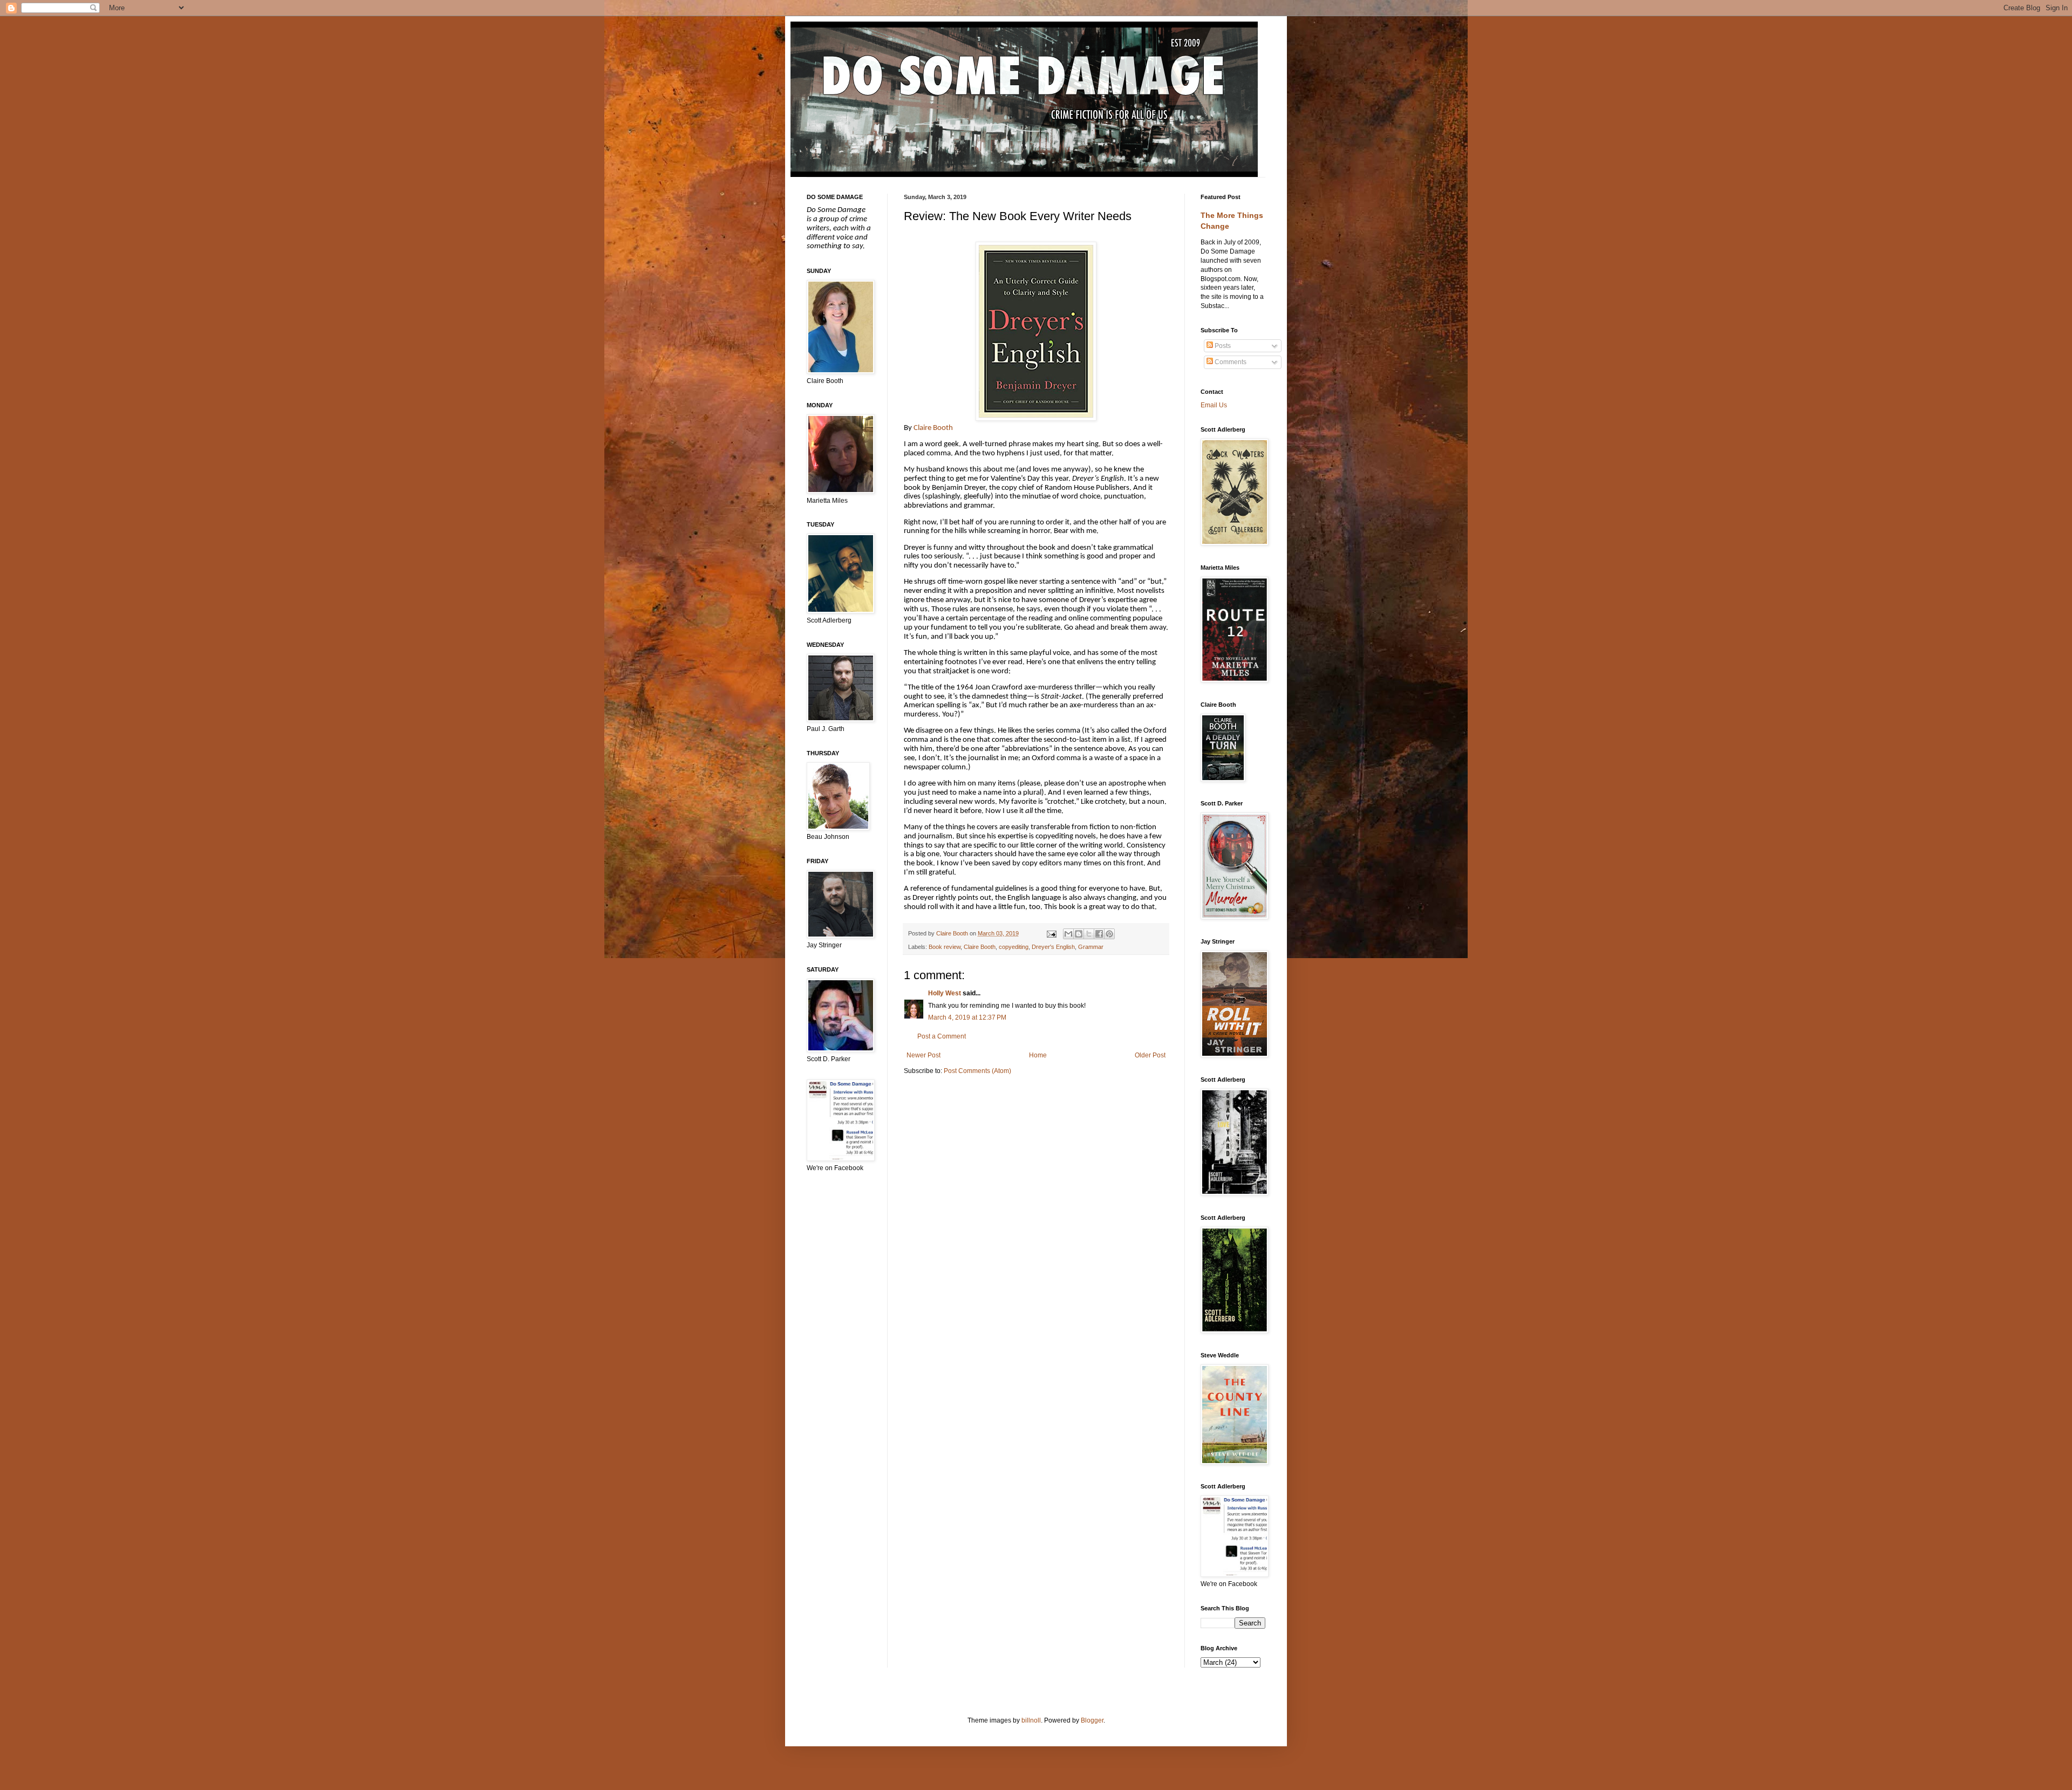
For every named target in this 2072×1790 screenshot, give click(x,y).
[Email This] (1068, 934)
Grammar (1091, 947)
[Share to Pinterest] (1109, 934)
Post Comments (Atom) (977, 1071)
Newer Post (923, 1055)
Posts (1222, 346)
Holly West (945, 993)
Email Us (1214, 405)
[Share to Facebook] (1099, 934)
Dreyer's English (1053, 947)
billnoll (1031, 1720)
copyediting (1014, 947)
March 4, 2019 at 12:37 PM (967, 1017)
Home (1038, 1055)
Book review (945, 947)
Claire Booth (933, 428)
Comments (1230, 362)
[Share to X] (1089, 934)
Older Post (1150, 1055)
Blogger (1092, 1720)
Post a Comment (942, 1036)
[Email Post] (1051, 933)
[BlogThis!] (1079, 934)
